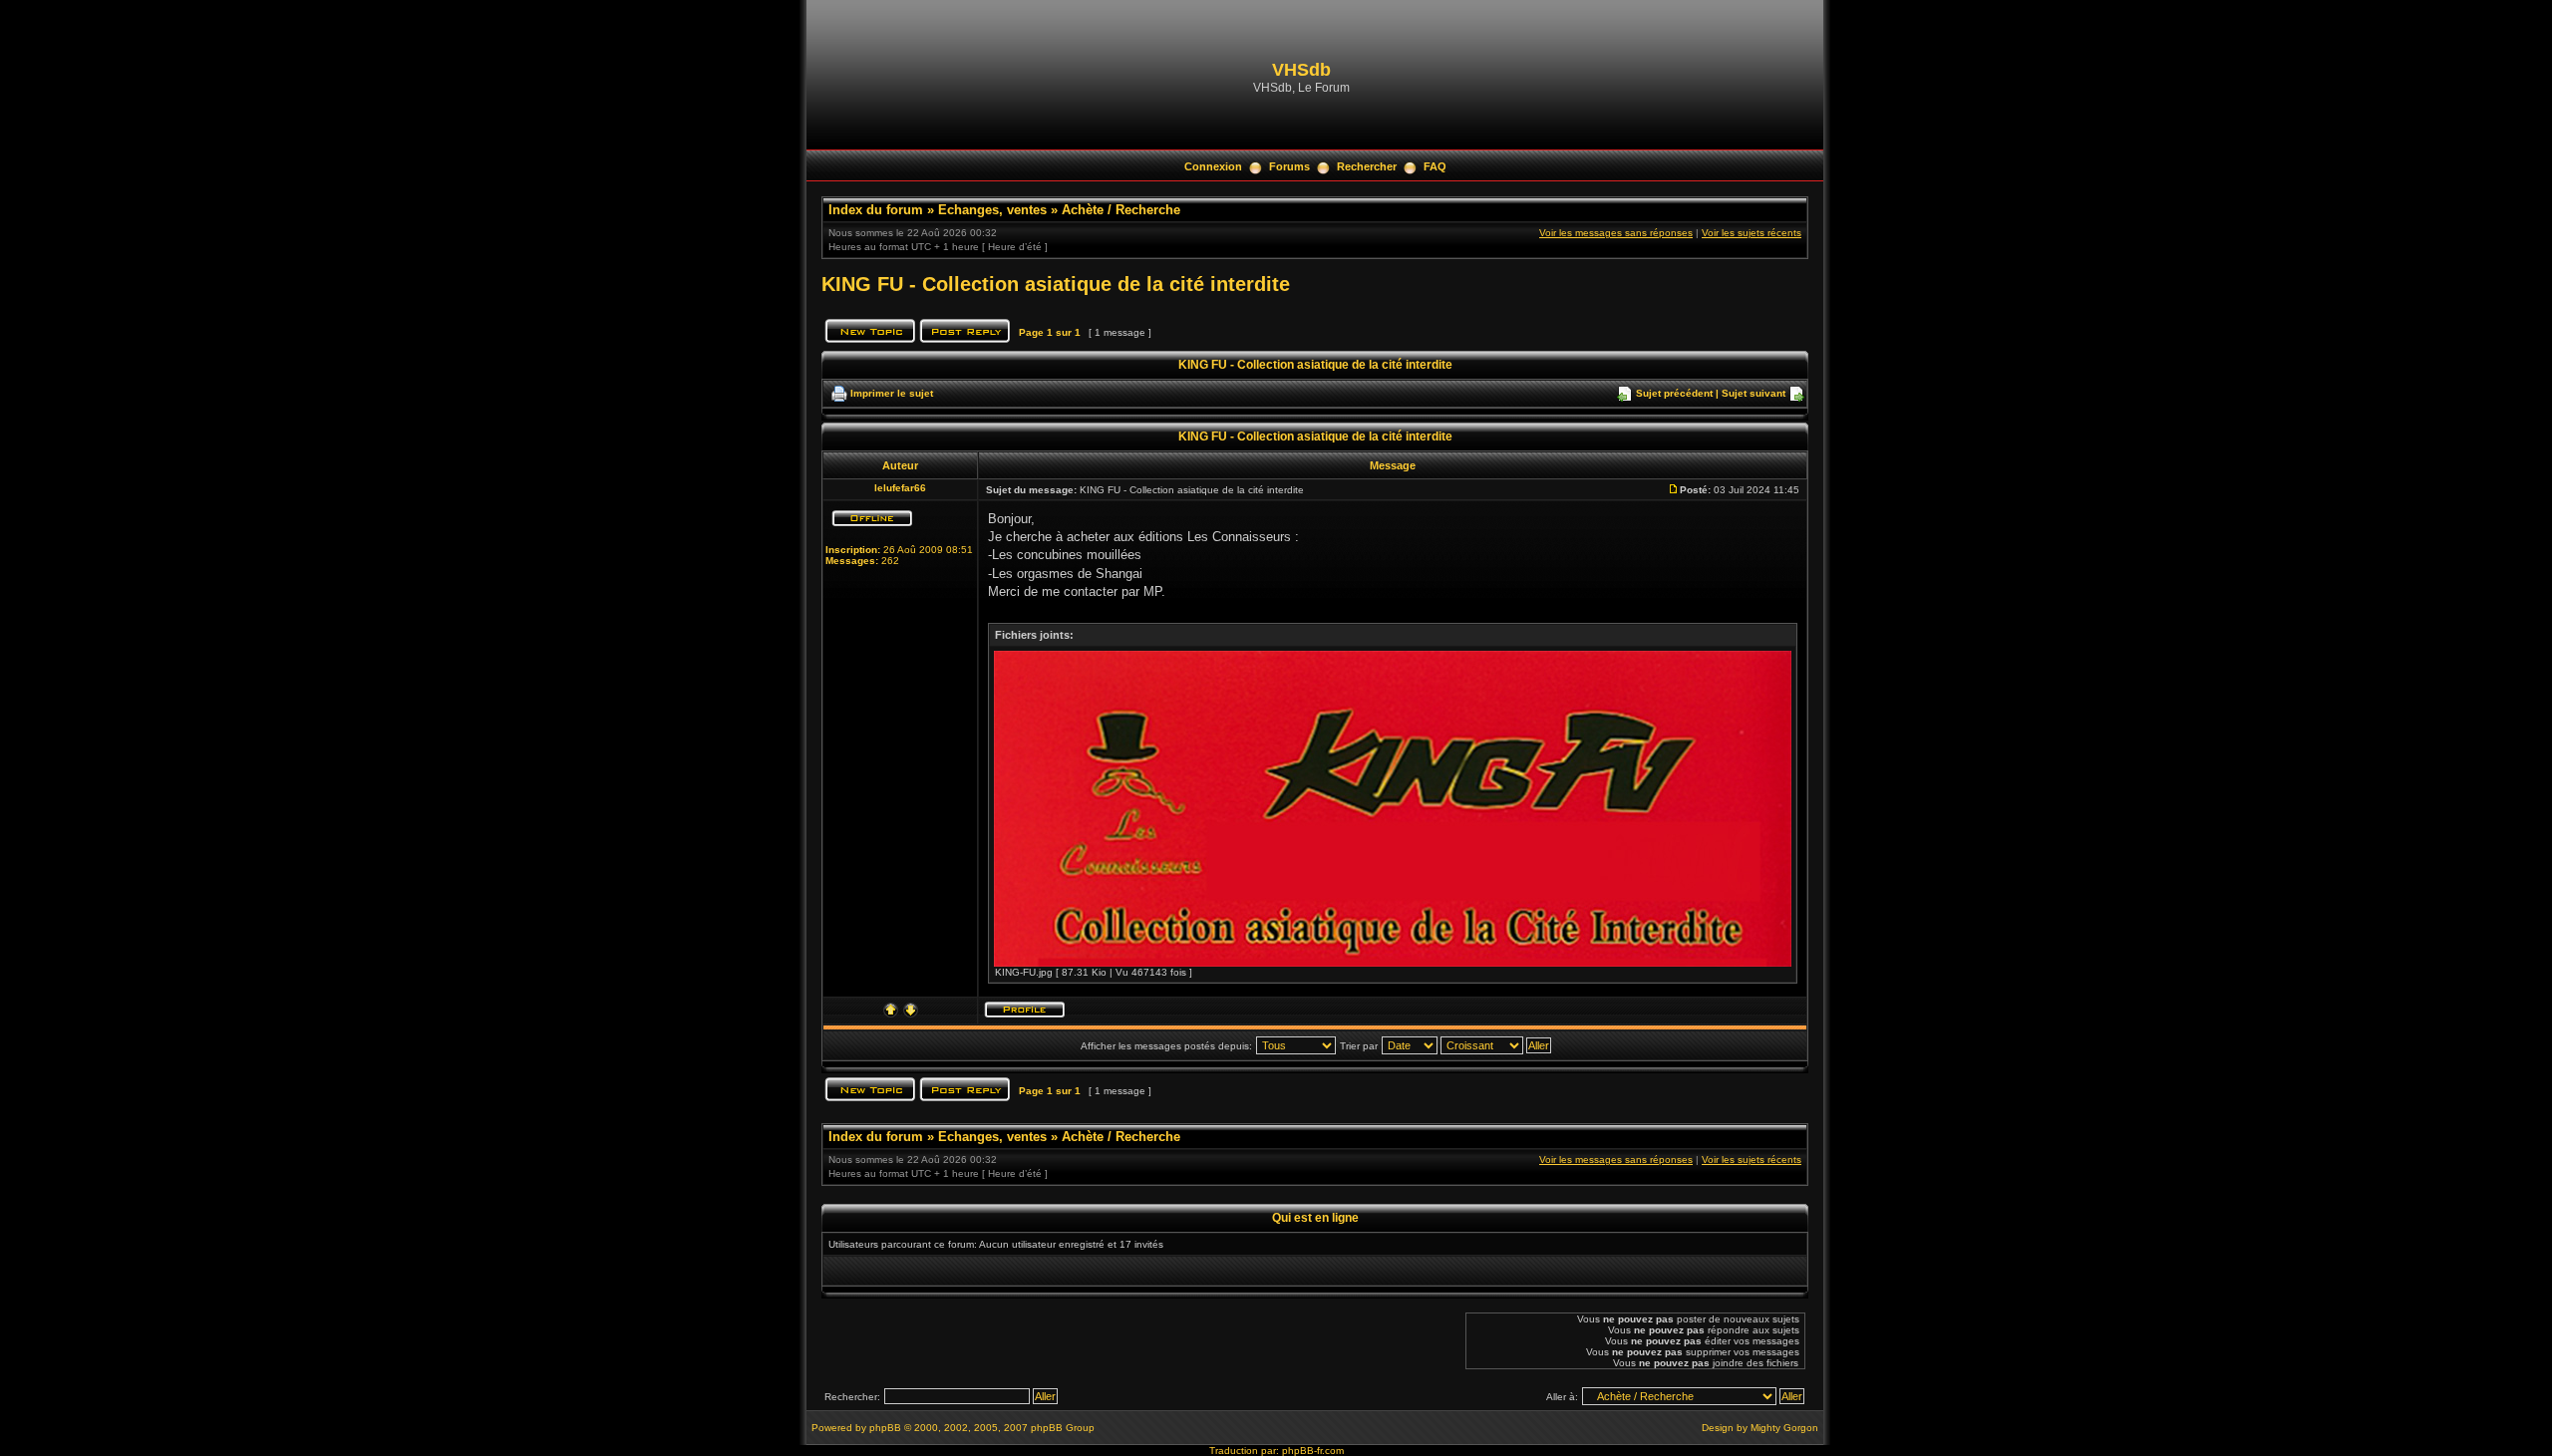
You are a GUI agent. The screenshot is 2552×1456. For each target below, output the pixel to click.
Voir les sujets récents (1752, 233)
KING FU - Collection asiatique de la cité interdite (1056, 284)
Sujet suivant (1754, 393)
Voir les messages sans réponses (1616, 233)
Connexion (1213, 166)
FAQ (1435, 166)
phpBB (885, 1428)
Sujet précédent (1674, 393)
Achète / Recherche (1121, 210)
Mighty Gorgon (1784, 1428)
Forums (1289, 166)
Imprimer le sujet (892, 393)
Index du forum (876, 210)
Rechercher (1367, 166)
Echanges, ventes (992, 210)
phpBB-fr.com (1313, 1451)
